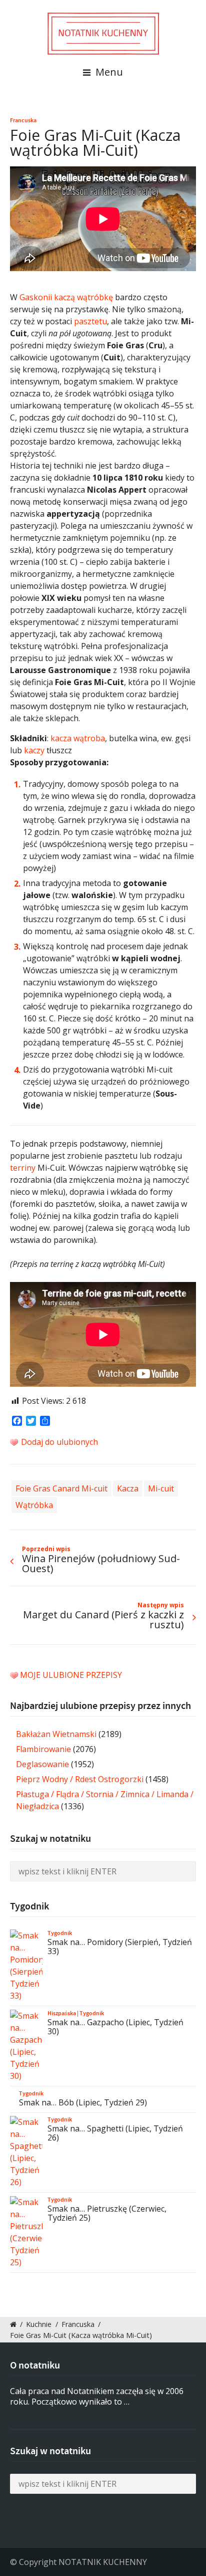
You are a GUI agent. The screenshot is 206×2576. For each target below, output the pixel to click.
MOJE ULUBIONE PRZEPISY (71, 1675)
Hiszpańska (62, 2013)
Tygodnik (60, 1933)
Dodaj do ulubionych (58, 1442)
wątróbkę (95, 297)
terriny (23, 1168)
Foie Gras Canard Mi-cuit (61, 1488)
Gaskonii (36, 297)
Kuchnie (39, 2324)
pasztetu (90, 321)
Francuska (23, 120)
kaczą (64, 297)
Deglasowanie (42, 1764)
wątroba (89, 738)
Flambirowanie (43, 1749)
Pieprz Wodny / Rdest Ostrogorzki (80, 1779)
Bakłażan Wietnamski (56, 1734)
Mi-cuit (161, 1488)
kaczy (34, 750)
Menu (108, 72)
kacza (61, 738)
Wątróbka (34, 1505)
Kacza (128, 1488)
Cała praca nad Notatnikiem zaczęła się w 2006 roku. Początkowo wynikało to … (97, 2396)
